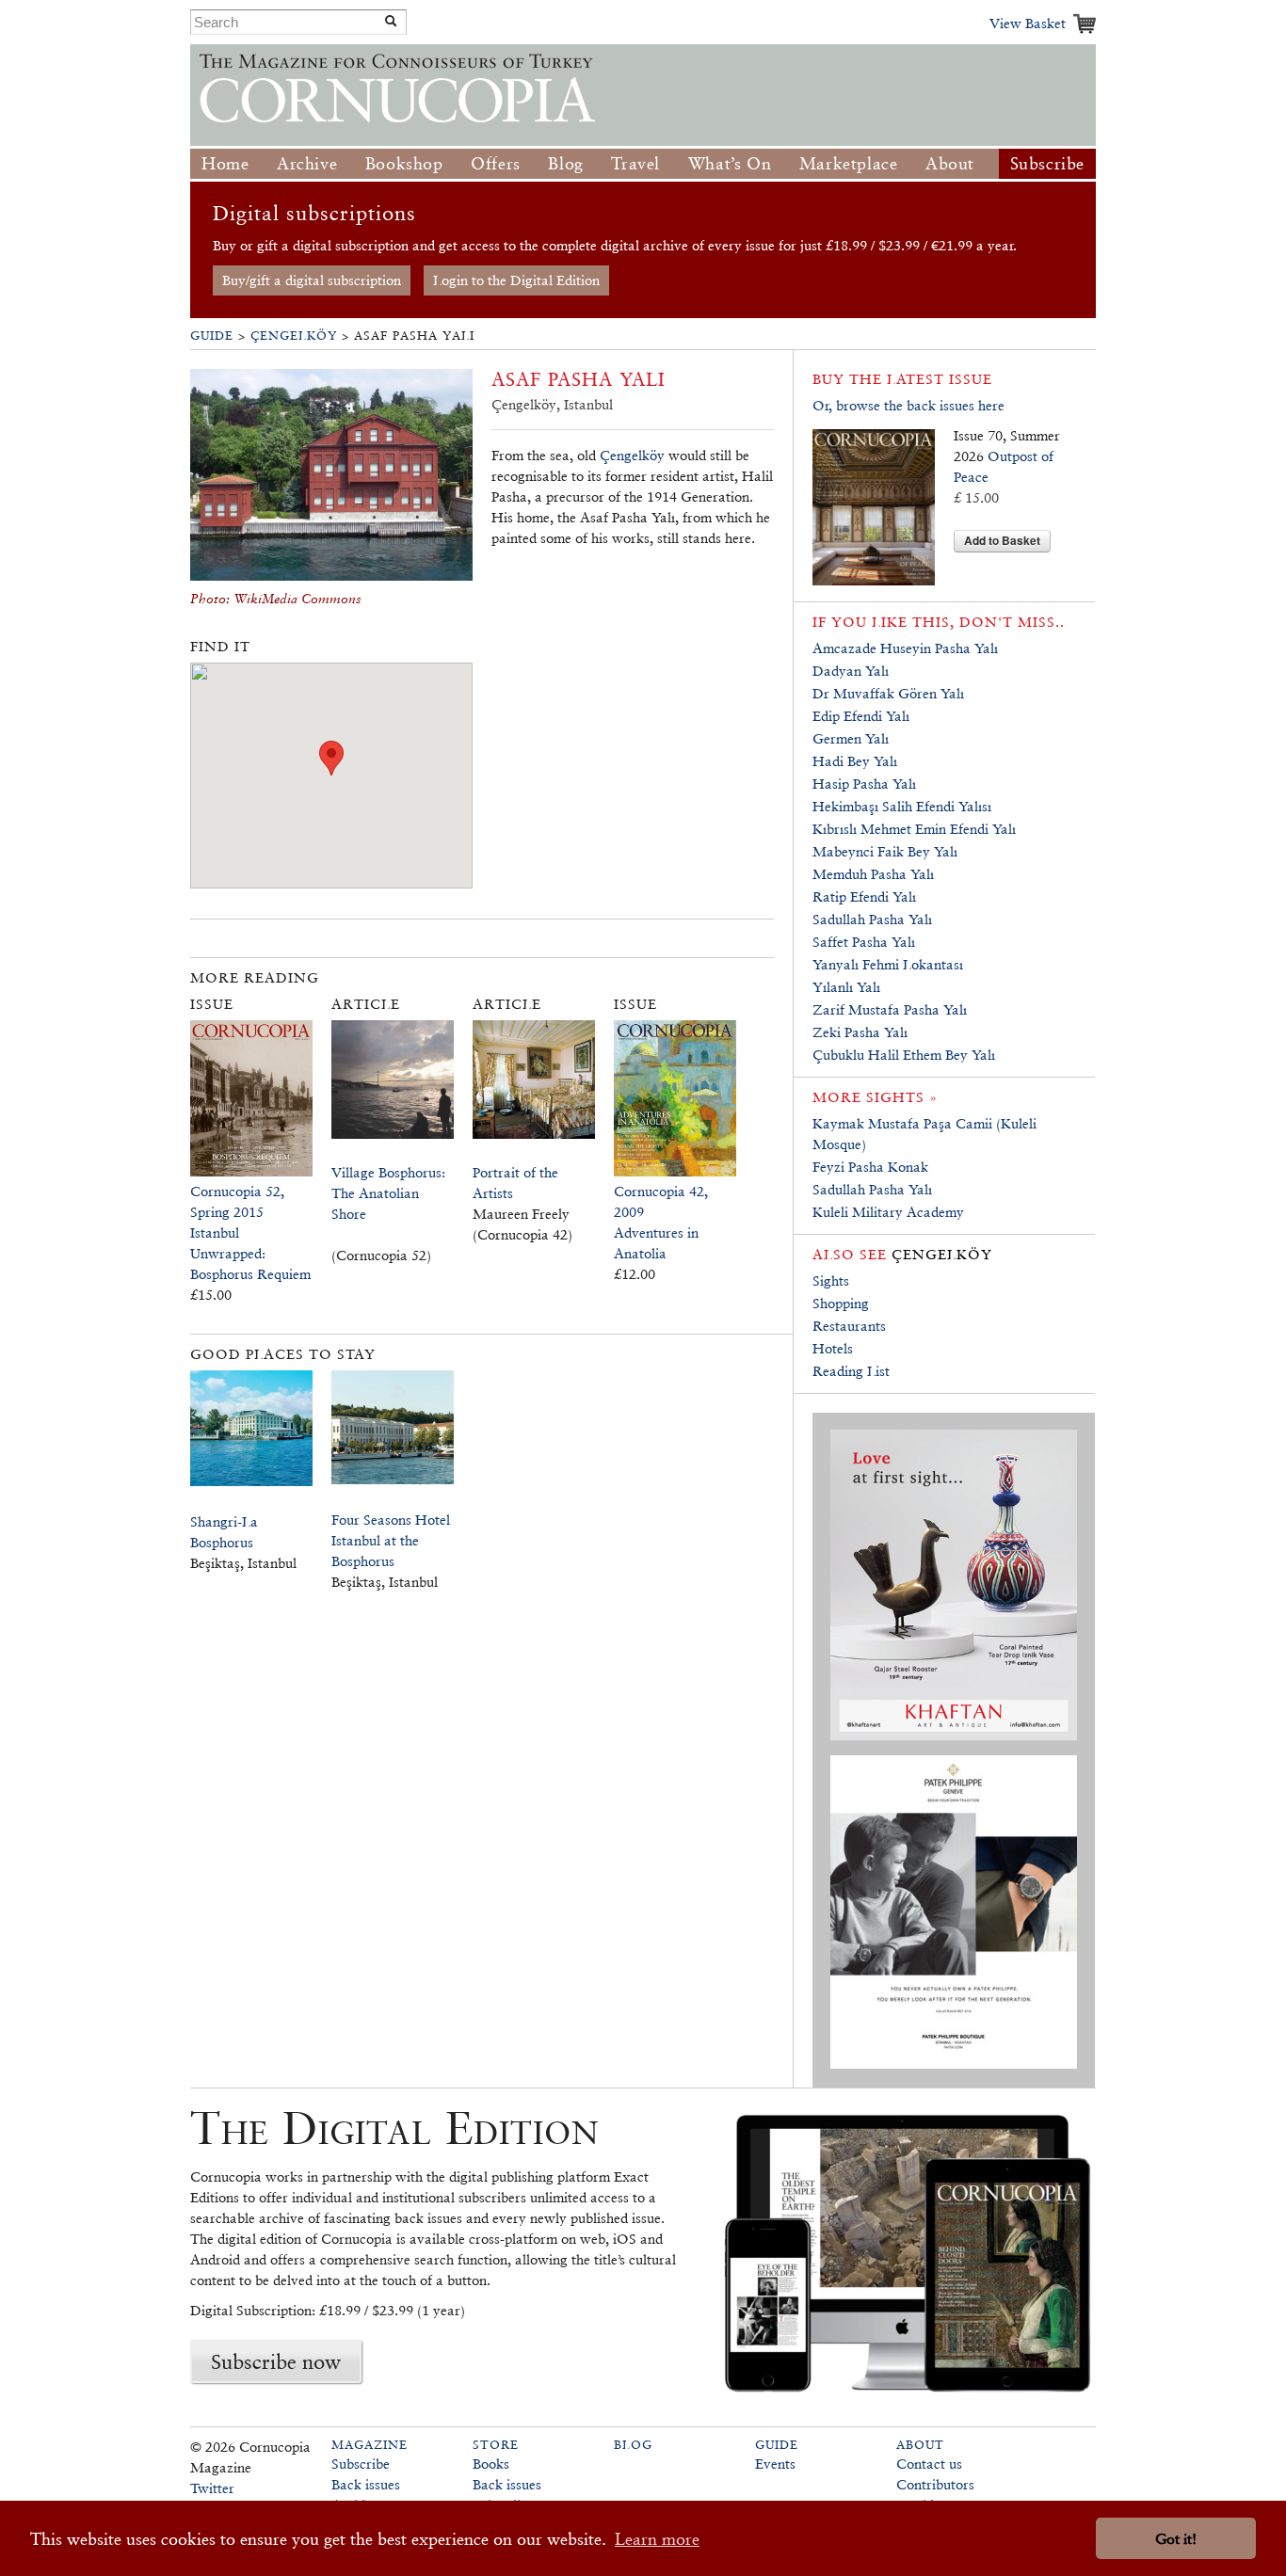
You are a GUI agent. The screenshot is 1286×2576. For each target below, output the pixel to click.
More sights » (875, 1097)
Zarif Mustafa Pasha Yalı (890, 1009)
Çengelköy (294, 336)
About (950, 163)
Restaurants (849, 1326)
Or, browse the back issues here (908, 405)
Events (775, 2464)
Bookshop (404, 163)
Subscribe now (276, 2361)
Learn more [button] (657, 2539)
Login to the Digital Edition (516, 280)
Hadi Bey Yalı (855, 761)
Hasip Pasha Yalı (864, 784)
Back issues (366, 2484)
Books (491, 2464)
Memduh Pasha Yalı (873, 874)
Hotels (833, 1348)
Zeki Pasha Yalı (862, 1032)
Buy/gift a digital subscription (312, 280)
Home (225, 163)
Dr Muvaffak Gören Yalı (888, 693)
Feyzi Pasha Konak (870, 1167)
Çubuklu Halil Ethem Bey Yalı (904, 1055)
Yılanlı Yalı (846, 987)
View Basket (1028, 23)
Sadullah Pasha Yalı (872, 919)
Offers (496, 163)
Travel (635, 163)
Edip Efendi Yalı (861, 716)
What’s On (730, 163)
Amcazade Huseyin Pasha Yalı (905, 648)
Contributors (935, 2484)
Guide (212, 336)
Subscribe (1047, 163)
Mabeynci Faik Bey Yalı (885, 851)
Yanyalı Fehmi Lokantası (888, 964)
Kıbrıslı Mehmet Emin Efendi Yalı (914, 829)
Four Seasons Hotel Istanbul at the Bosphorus (391, 1540)
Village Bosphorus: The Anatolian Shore (388, 1193)
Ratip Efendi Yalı (864, 896)
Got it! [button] (1176, 2539)
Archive (307, 163)
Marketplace (849, 163)
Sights (831, 1280)
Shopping (841, 1303)
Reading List (851, 1371)
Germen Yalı (851, 738)
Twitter (212, 2488)
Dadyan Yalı (851, 671)
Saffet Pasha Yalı (864, 942)
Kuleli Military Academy (888, 1212)
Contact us (929, 2464)
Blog (565, 163)
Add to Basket (1002, 540)
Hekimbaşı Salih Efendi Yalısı (902, 806)
